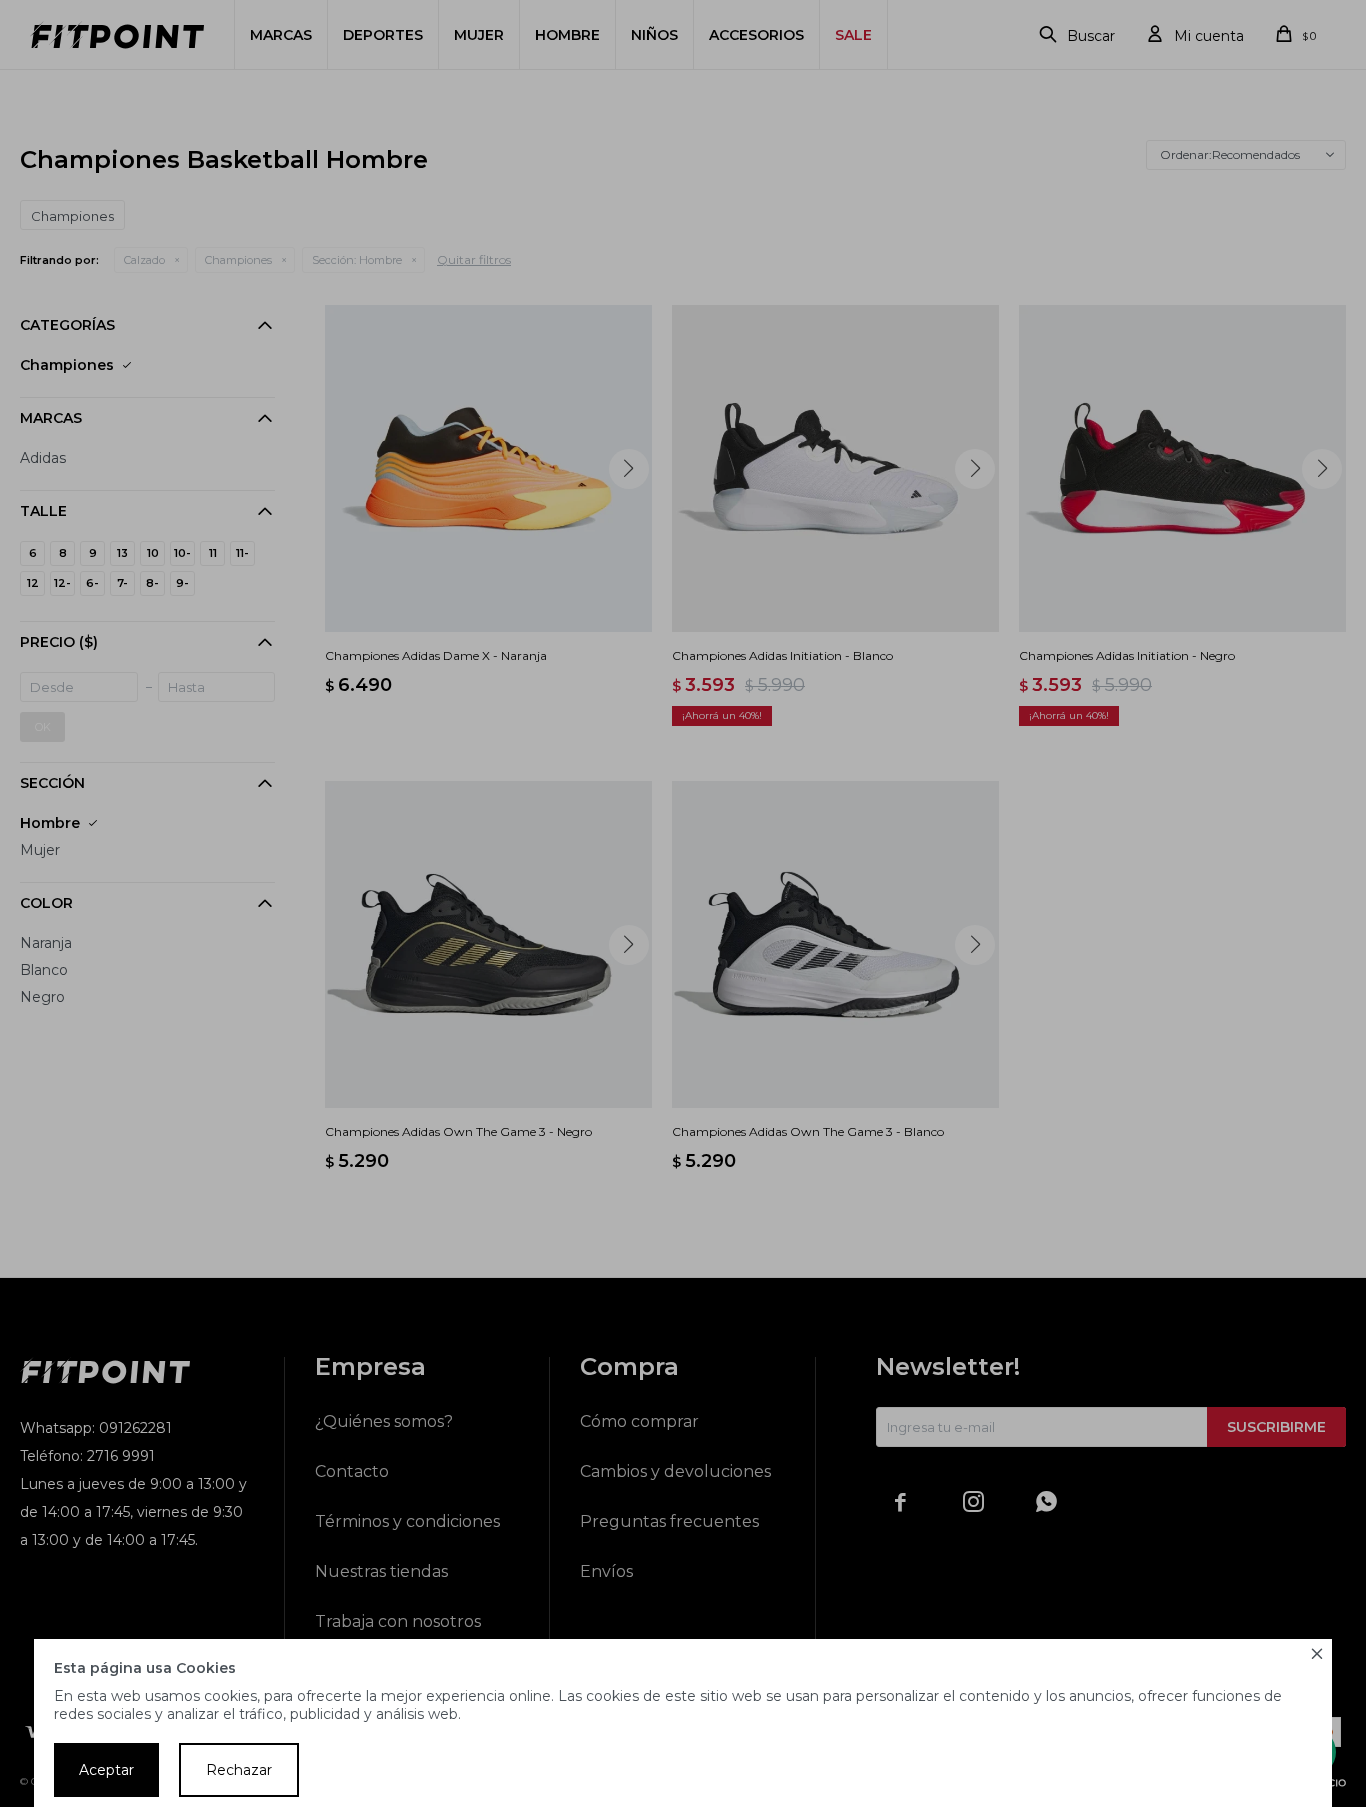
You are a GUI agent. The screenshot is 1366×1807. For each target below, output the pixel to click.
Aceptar (106, 1770)
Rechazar (239, 1770)
